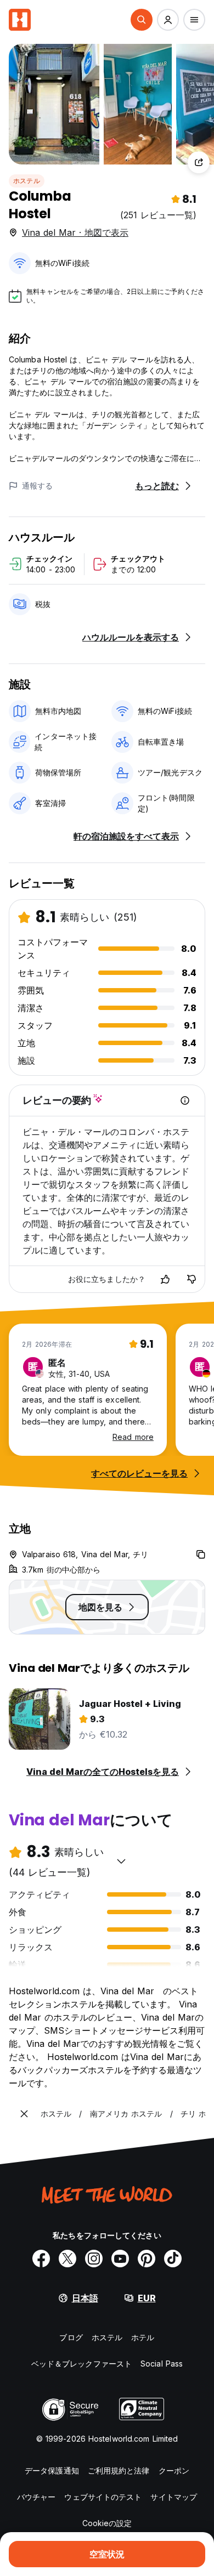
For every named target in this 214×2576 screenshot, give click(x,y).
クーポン (174, 2470)
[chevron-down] (121, 1861)
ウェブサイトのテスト (103, 2497)
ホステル (27, 181)
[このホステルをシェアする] (199, 162)
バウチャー (36, 2497)
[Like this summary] (165, 1279)
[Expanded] (24, 2114)
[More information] (185, 1100)
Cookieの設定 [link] (107, 2523)
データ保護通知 (52, 2470)
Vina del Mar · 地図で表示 (75, 232)
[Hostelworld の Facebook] (41, 2259)
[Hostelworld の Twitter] (67, 2259)
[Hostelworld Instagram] (94, 2259)
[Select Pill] (142, 20)
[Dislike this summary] (192, 1279)
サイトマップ (174, 2497)
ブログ (71, 2337)
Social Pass (162, 2364)
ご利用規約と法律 (119, 2470)
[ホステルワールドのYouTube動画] (120, 2259)
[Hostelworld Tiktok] (173, 2259)
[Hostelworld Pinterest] (147, 2259)
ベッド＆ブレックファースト (81, 2364)
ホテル (143, 2337)
